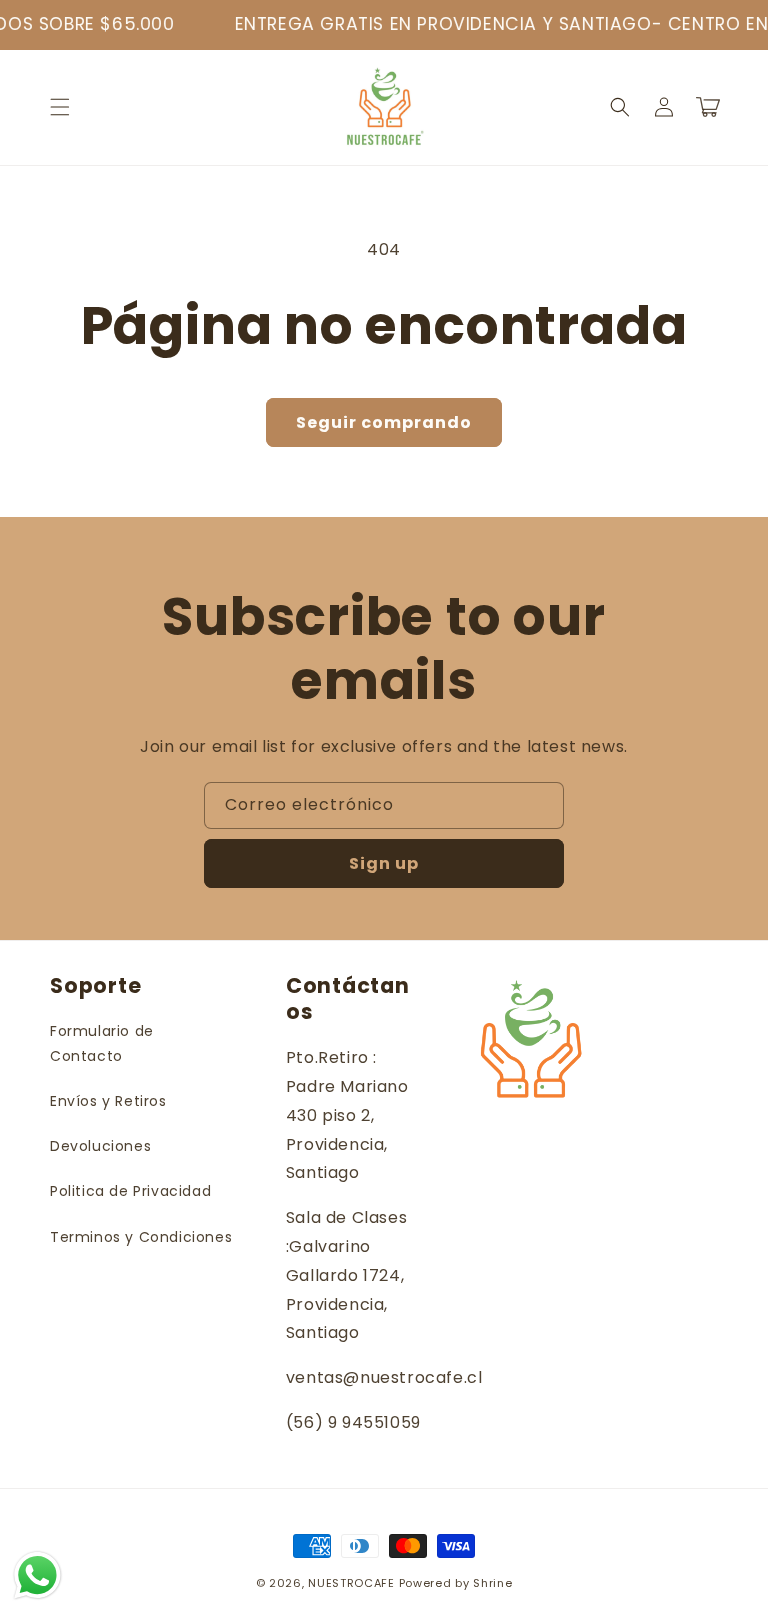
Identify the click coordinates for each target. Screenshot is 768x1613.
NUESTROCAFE (351, 1583)
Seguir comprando (384, 422)
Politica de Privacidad (130, 1191)
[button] (60, 107)
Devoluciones (100, 1146)
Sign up (384, 863)
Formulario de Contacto (102, 1043)
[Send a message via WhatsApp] (37, 1575)
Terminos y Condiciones (141, 1237)
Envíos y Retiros (108, 1101)
